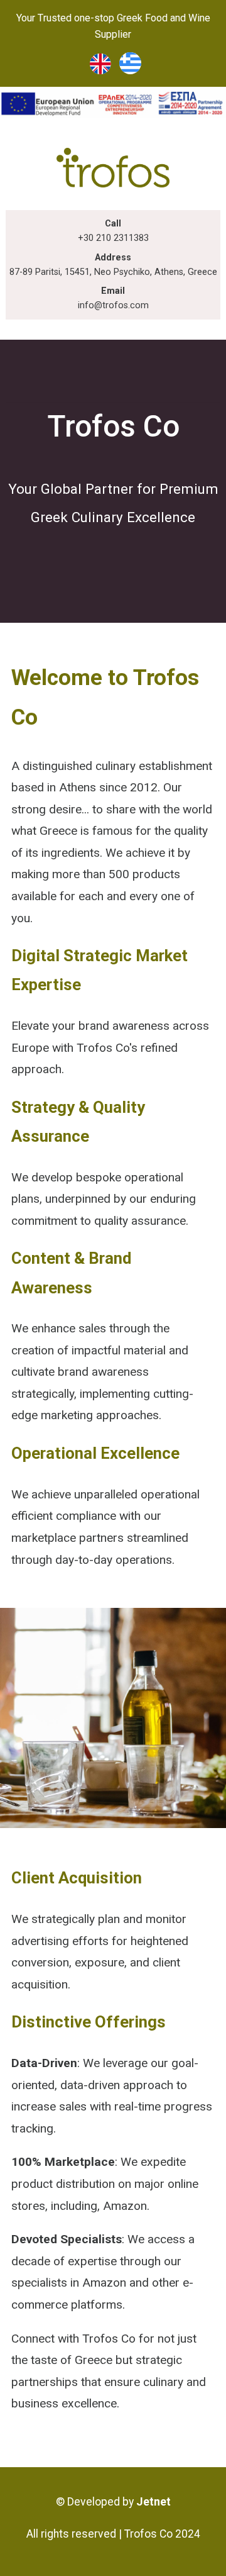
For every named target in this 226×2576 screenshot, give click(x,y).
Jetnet (153, 2502)
